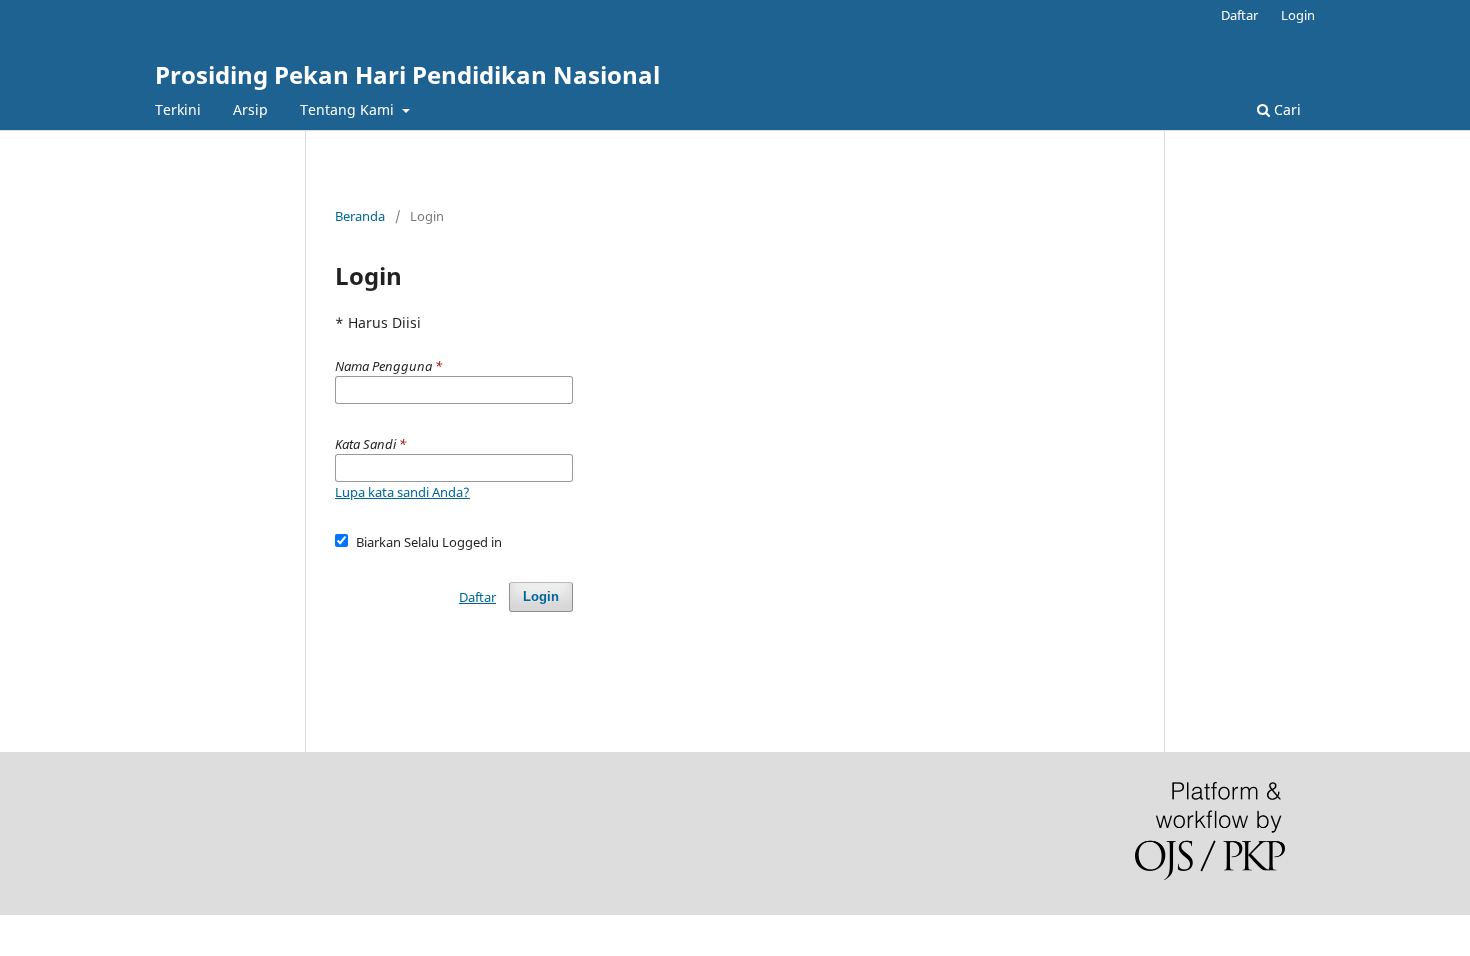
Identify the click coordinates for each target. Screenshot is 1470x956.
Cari (1285, 109)
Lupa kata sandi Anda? (402, 492)
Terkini (178, 109)
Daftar (1239, 15)
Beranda (360, 216)
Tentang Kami (349, 109)
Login (1298, 15)
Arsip (250, 109)
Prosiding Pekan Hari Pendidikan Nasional (407, 74)
